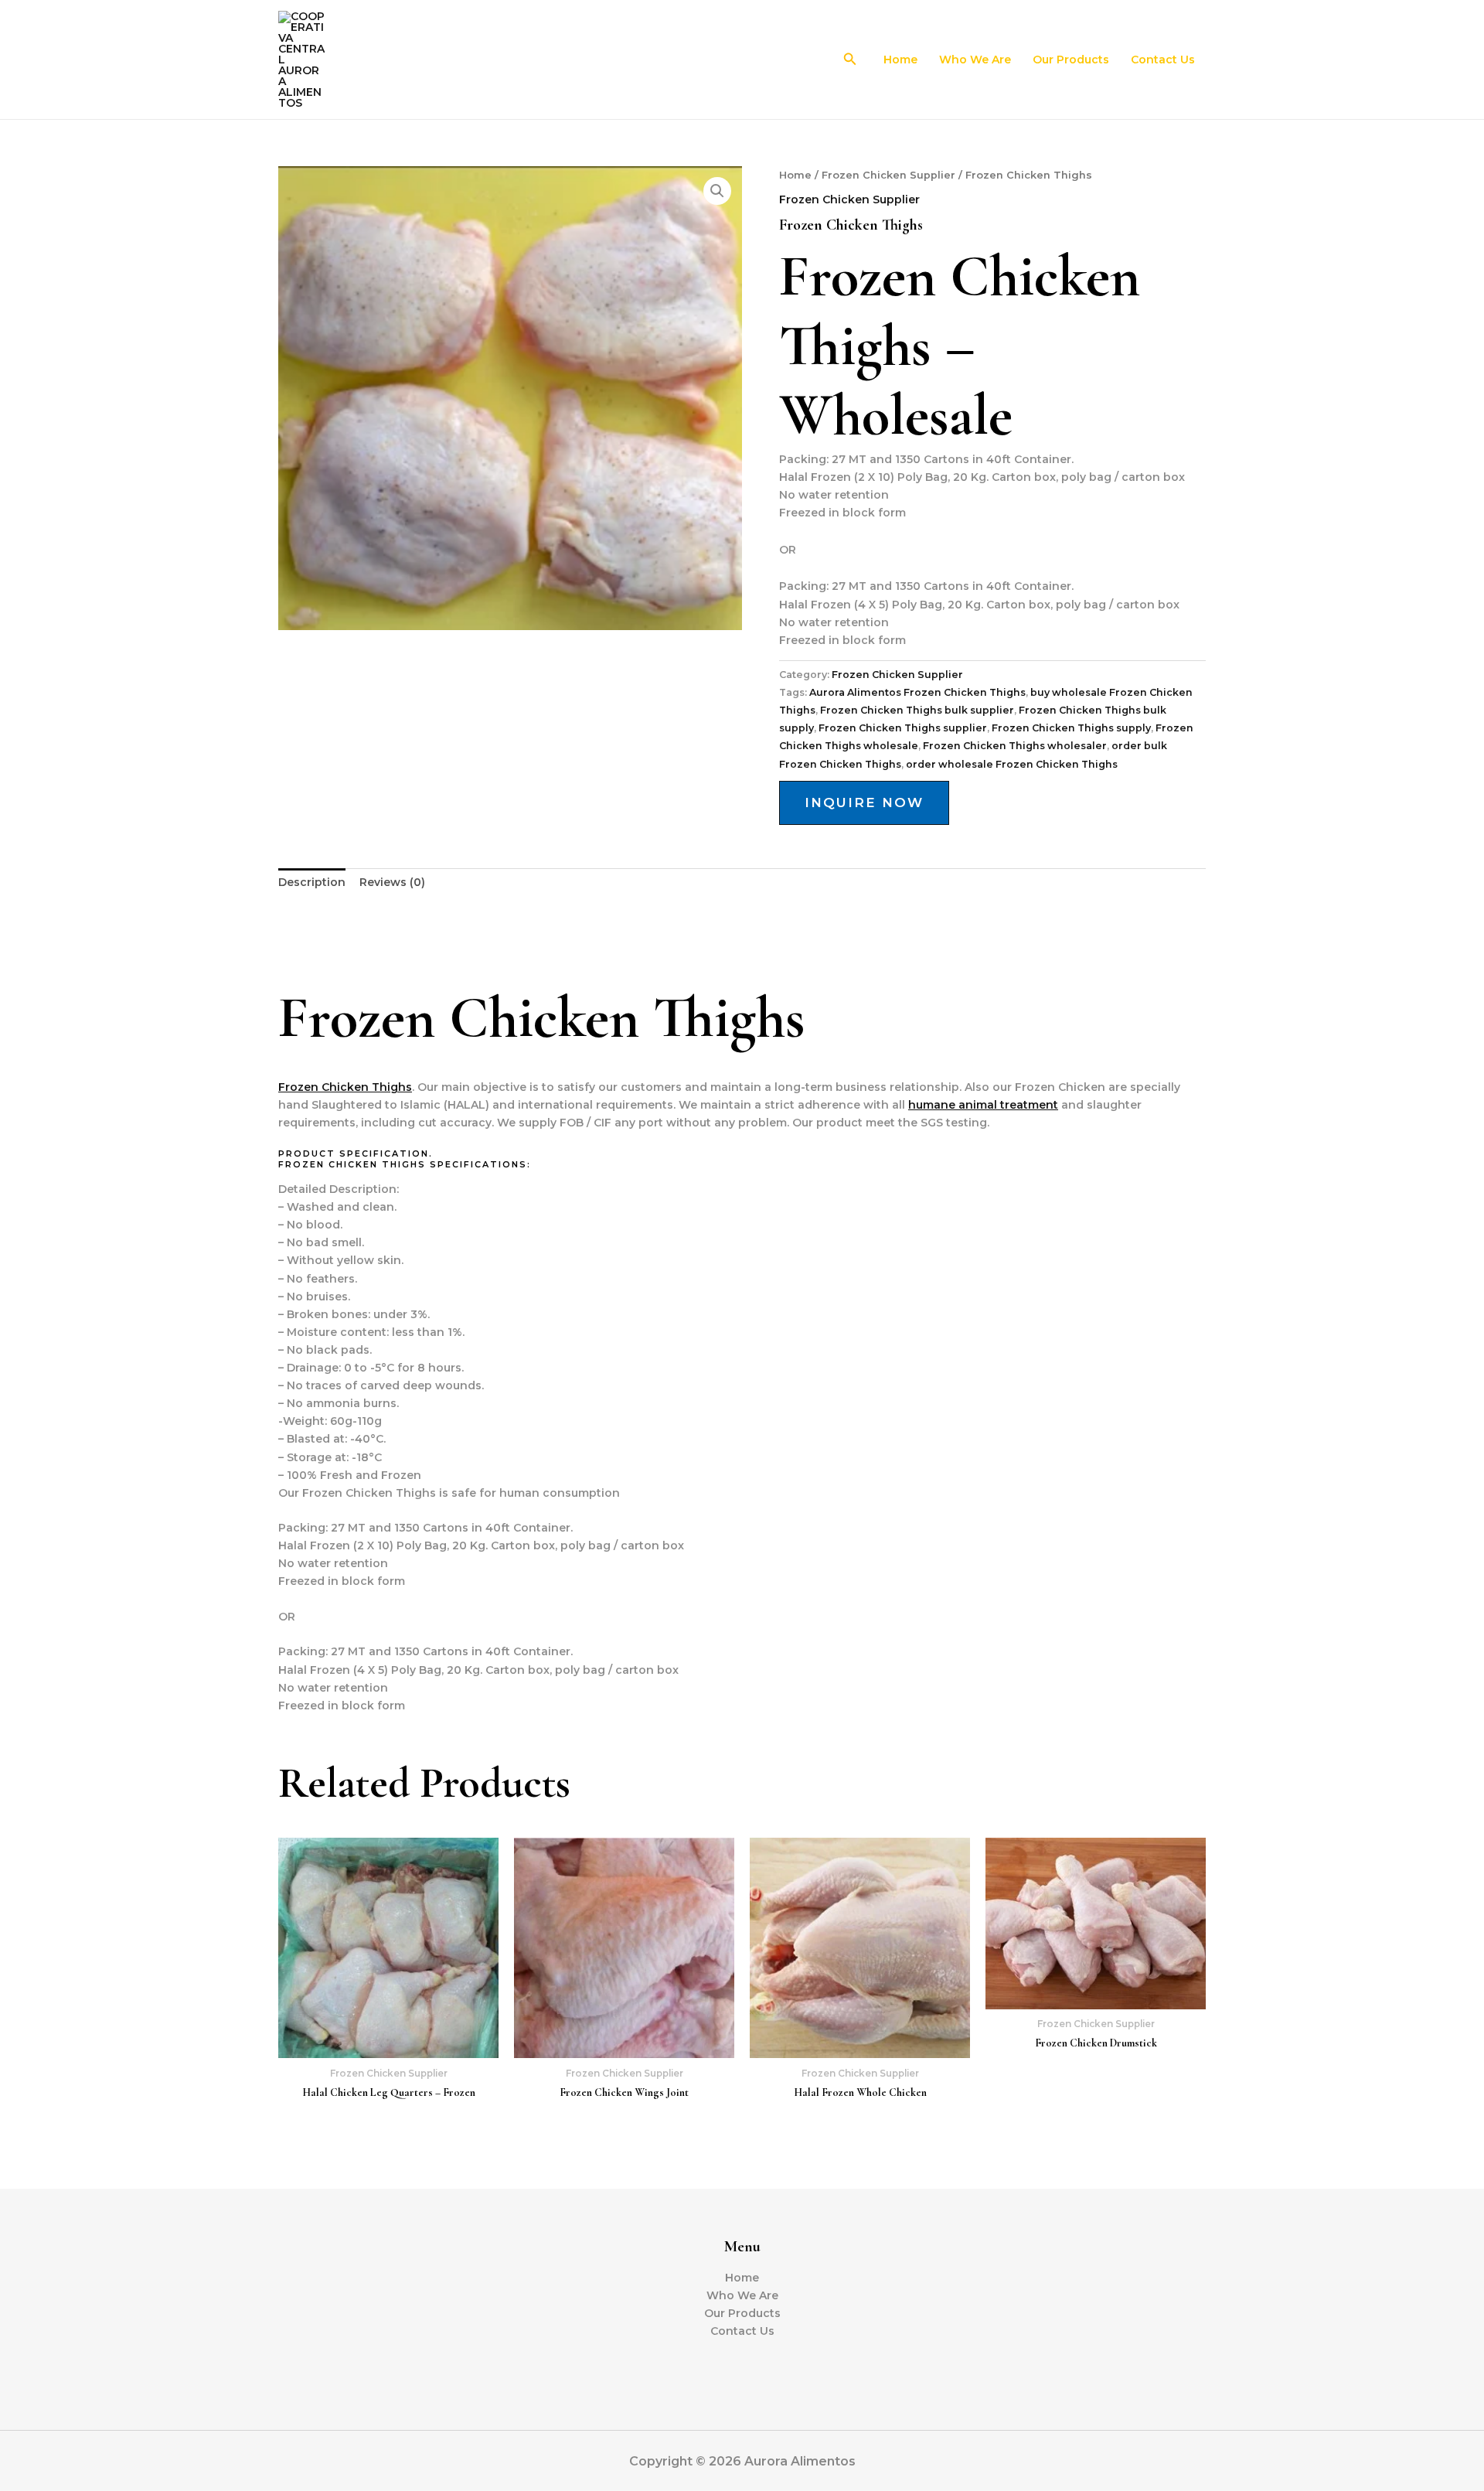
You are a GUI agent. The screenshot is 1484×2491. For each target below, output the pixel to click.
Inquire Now (864, 803)
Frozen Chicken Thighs (345, 1087)
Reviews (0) (392, 882)
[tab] (312, 883)
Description (312, 882)
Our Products (1071, 60)
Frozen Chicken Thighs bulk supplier (917, 710)
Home (900, 60)
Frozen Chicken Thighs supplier (903, 728)
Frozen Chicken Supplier (888, 175)
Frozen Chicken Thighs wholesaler (1015, 746)
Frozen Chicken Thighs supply (1071, 728)
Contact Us (1163, 60)
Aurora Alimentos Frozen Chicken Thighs (917, 692)
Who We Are (975, 60)
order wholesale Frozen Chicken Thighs (1012, 764)
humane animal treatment (983, 1105)
